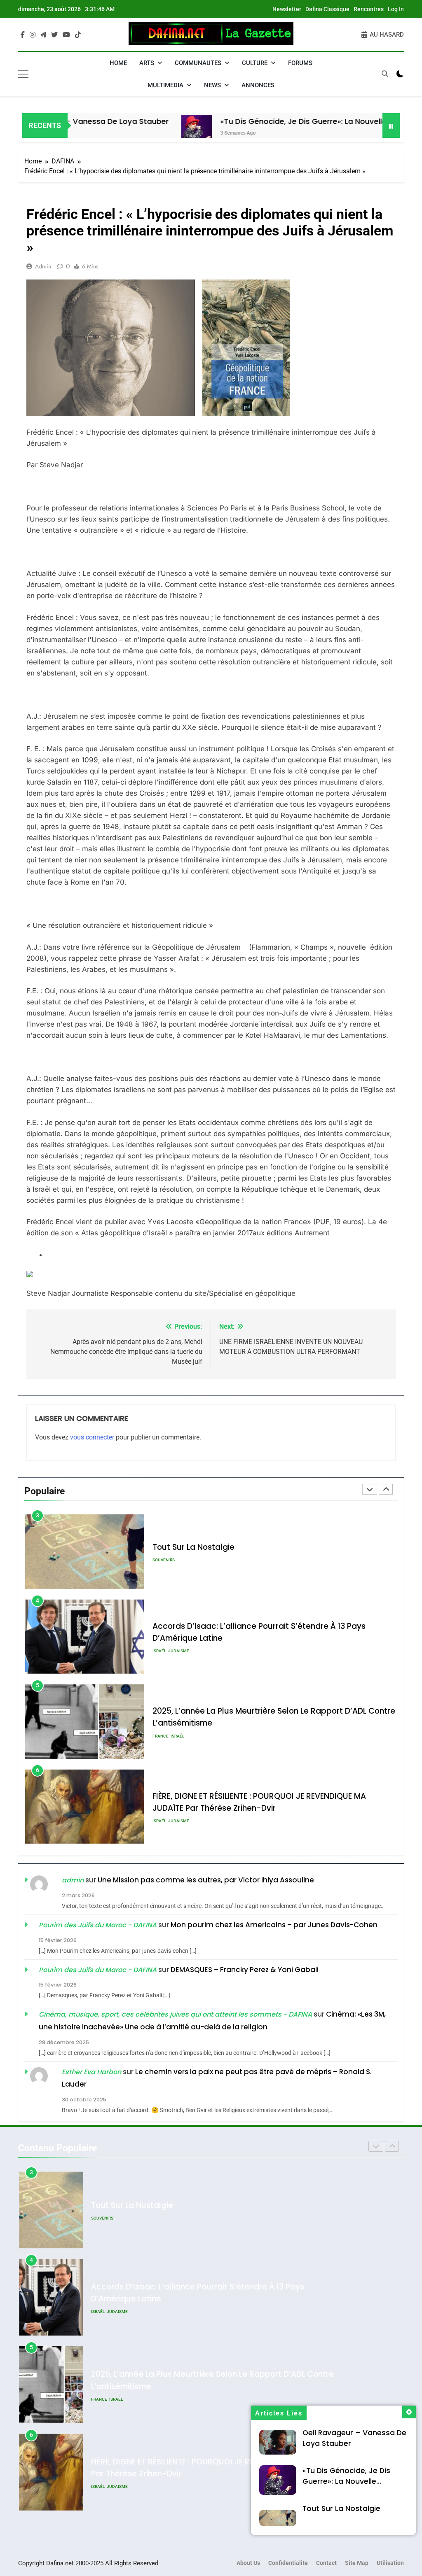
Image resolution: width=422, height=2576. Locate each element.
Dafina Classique (327, 9)
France (161, 1651)
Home (118, 63)
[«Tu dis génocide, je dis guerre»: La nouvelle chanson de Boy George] (137, 130)
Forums (300, 63)
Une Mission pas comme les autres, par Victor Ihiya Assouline (206, 1880)
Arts (147, 63)
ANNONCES (258, 85)
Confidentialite (288, 2563)
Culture (255, 63)
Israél (159, 1566)
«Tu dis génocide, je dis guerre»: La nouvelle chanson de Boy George (290, 121)
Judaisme (179, 1566)
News (212, 85)
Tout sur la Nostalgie (341, 2508)
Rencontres (369, 9)
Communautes (198, 63)
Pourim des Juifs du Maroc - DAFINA (98, 1925)
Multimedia (165, 85)
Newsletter (287, 9)
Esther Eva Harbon (91, 2072)
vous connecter (92, 1437)
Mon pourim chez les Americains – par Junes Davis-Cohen (274, 1925)
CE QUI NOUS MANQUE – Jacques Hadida (232, 1802)
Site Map (357, 2563)
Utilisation (390, 2563)
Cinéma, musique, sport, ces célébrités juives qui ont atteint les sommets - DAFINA (175, 2014)
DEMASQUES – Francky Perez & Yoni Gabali (245, 1970)
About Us (248, 2563)
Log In (396, 9)
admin (43, 266)
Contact (326, 2563)
